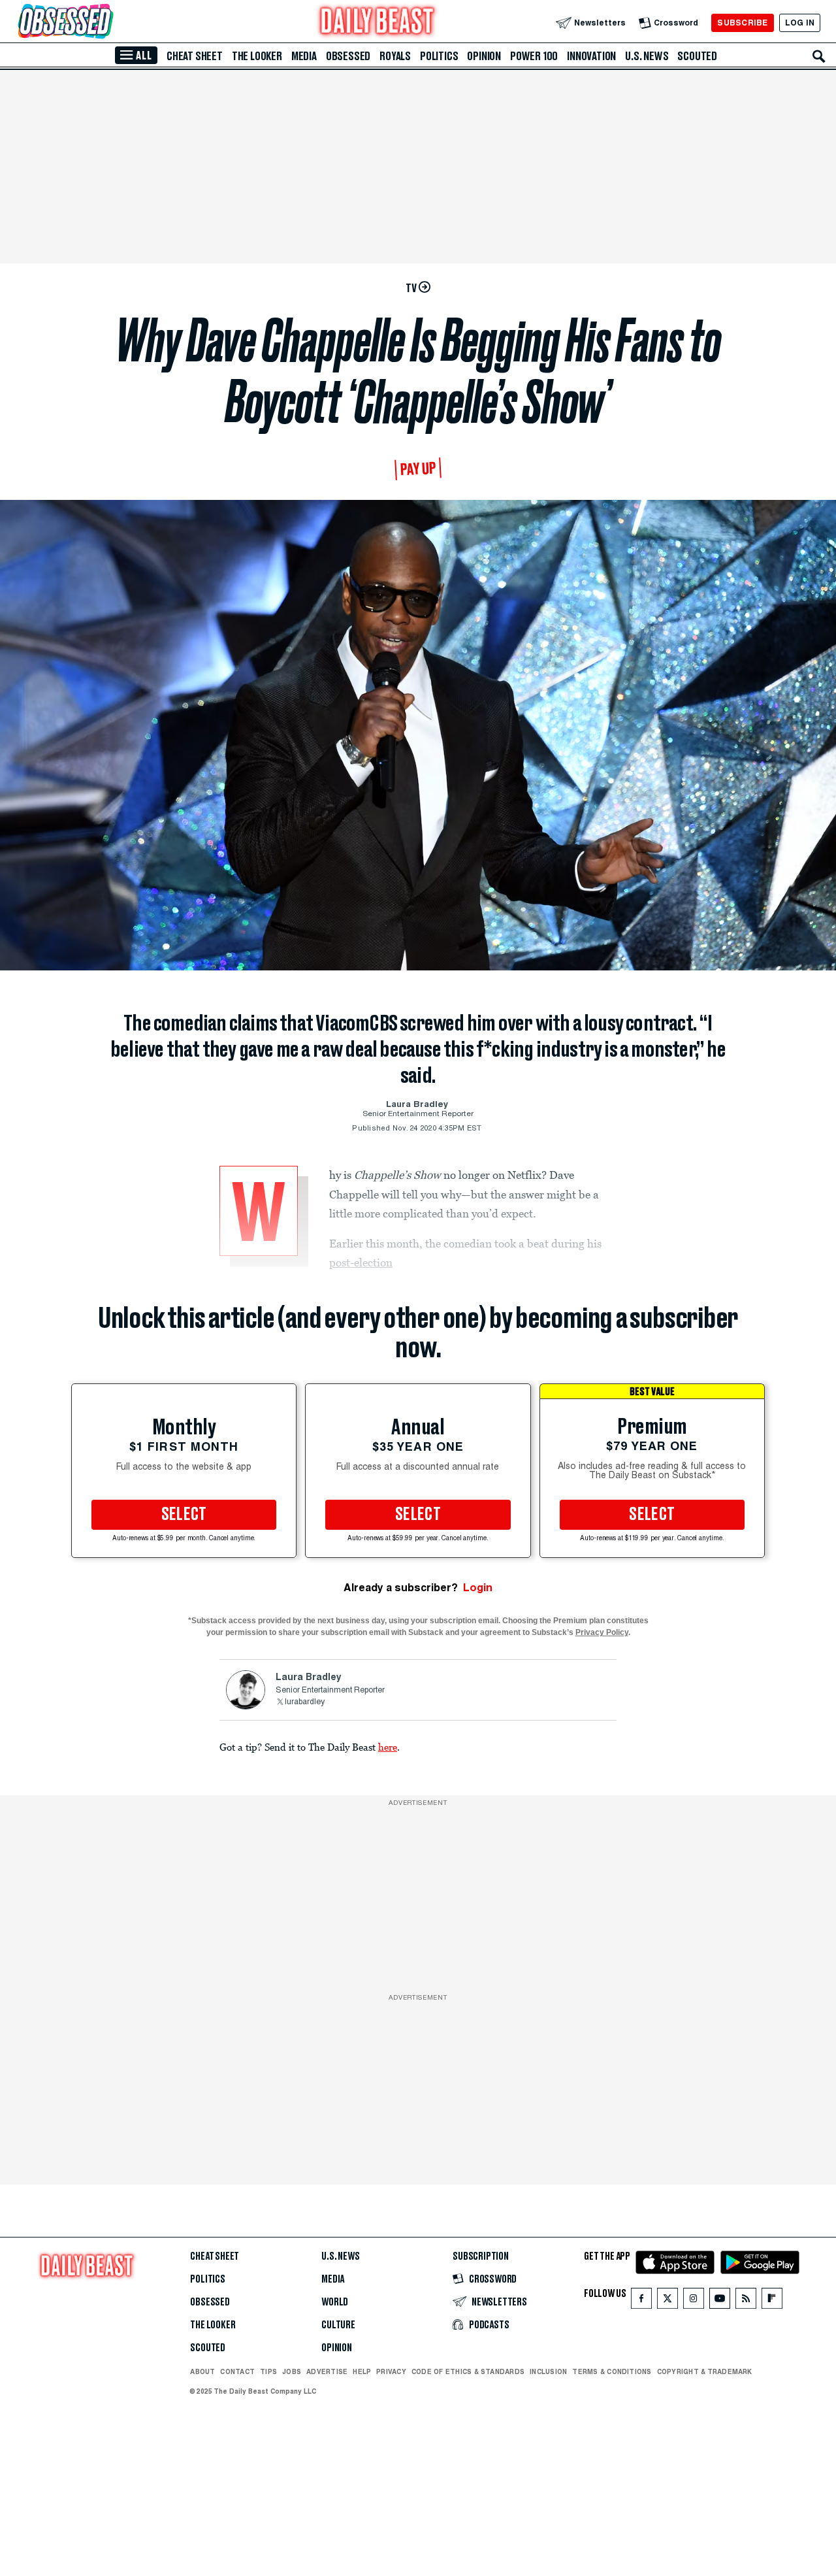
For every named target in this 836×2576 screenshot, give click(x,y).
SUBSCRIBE (742, 23)
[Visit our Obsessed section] (107, 23)
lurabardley (305, 1702)
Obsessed (348, 56)
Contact (237, 2371)
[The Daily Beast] (378, 23)
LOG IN (800, 23)
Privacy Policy (602, 1632)
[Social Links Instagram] (694, 2301)
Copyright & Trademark (705, 2371)
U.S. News (647, 56)
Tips (268, 2371)
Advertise (327, 2371)
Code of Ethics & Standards (468, 2371)
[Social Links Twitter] (667, 2301)
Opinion (484, 56)
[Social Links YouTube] (720, 2301)
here (388, 1747)
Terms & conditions (612, 2371)
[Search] (819, 56)
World (335, 2302)
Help (362, 2371)
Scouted (697, 56)
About (202, 2371)
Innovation (591, 56)
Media (304, 56)
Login (478, 1588)
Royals (395, 56)
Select (184, 1515)
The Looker (257, 56)
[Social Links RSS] (746, 2301)
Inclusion (548, 2371)
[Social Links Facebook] (641, 2301)
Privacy (391, 2371)
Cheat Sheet (195, 56)
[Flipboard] (772, 2301)
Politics (439, 56)
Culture (338, 2325)
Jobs (292, 2371)
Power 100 (534, 56)
